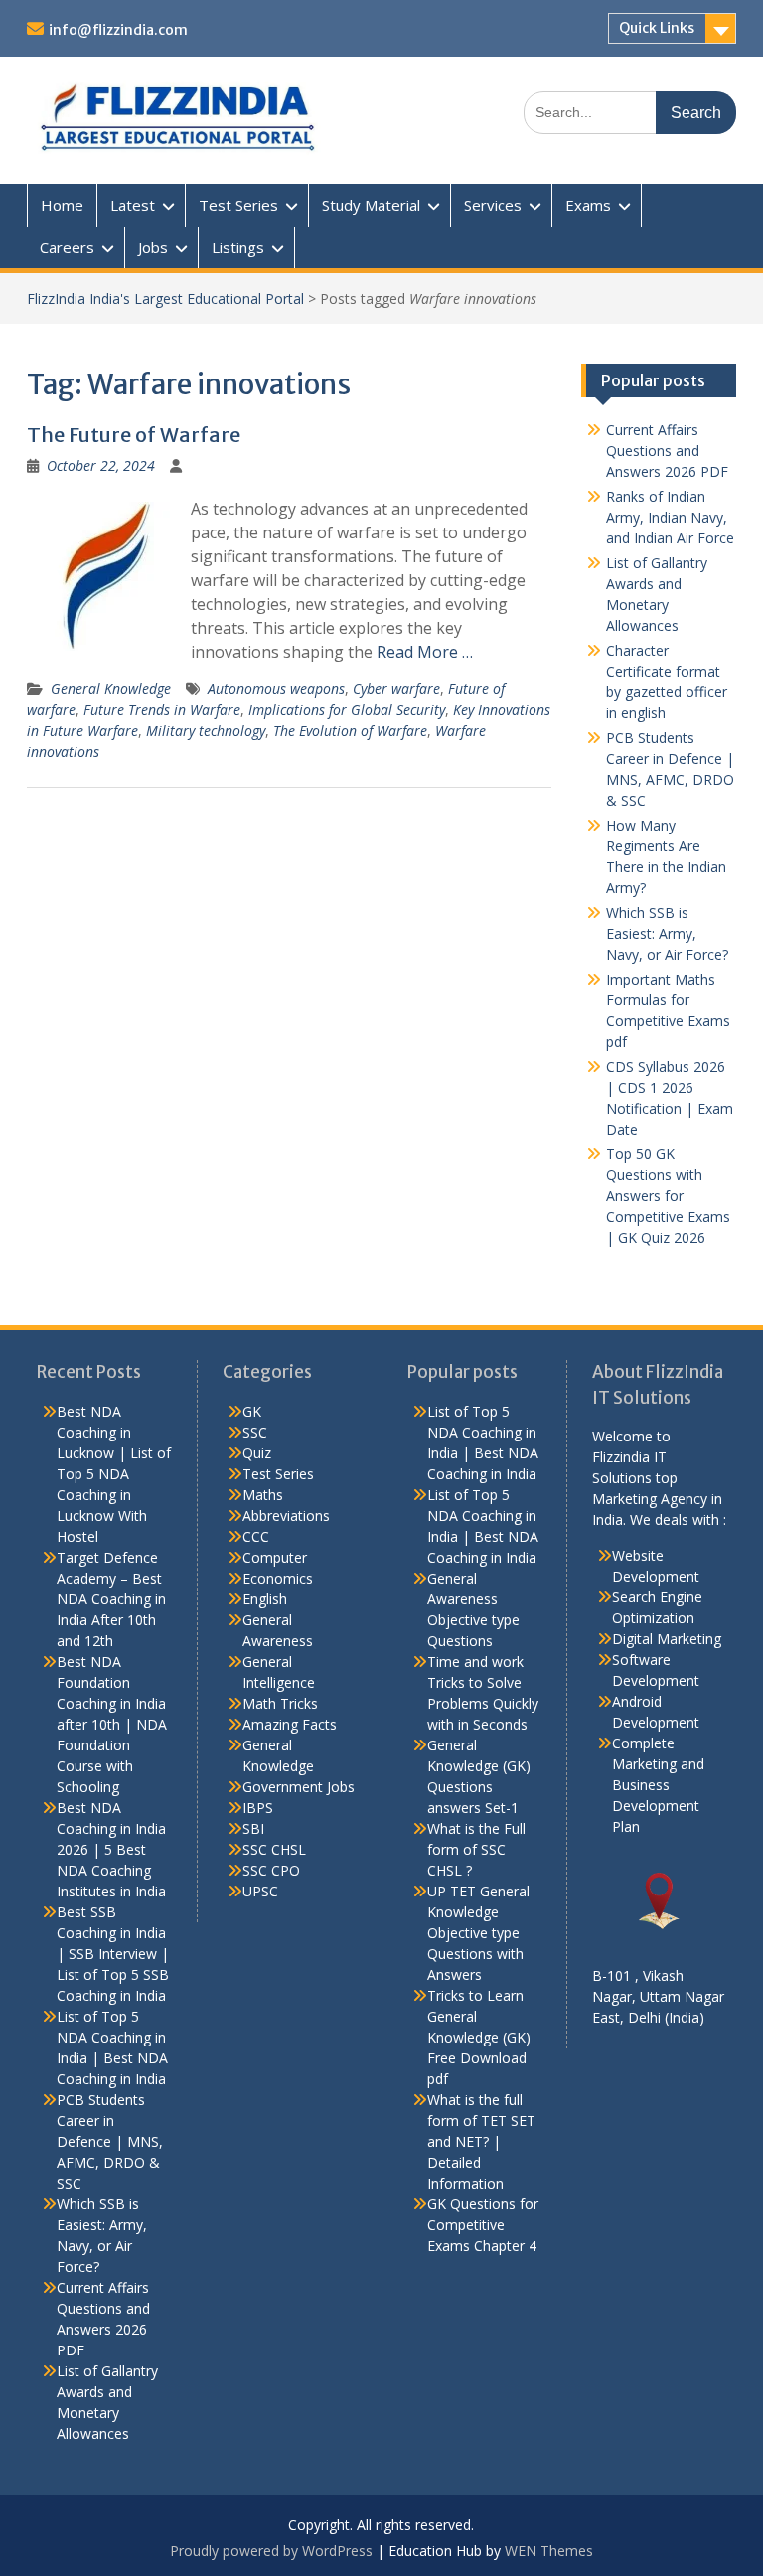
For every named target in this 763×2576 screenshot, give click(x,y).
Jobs (153, 247)
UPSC (260, 1891)
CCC (256, 1536)
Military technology (206, 731)
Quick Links (657, 28)
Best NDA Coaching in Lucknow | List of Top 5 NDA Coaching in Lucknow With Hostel (114, 1474)
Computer (275, 1557)
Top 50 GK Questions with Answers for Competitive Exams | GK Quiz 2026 (668, 1196)
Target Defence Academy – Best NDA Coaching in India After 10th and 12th (111, 1599)
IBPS (258, 1808)
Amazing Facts (290, 1724)
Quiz (257, 1453)
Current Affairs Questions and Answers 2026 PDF (667, 451)
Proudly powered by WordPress (271, 2551)
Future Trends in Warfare (162, 710)
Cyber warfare (396, 689)
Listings (238, 247)
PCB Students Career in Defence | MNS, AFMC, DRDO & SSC (110, 2141)
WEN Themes (549, 2551)
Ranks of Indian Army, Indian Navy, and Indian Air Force (670, 517)
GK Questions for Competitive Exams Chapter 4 (483, 2225)
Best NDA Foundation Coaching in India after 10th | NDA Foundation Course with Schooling (112, 1724)
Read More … (425, 652)
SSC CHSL (274, 1849)
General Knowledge (111, 689)
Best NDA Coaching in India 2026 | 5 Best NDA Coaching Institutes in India (111, 1849)
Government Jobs (299, 1787)
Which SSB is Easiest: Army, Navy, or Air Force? (667, 933)
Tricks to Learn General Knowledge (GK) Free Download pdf (479, 2037)
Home (62, 205)
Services (493, 205)
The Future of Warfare (134, 435)
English (265, 1599)
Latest (133, 205)
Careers (67, 247)
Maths (263, 1495)
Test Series (238, 205)
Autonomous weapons (276, 689)
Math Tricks (280, 1703)
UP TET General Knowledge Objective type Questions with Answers (478, 1933)
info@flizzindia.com (118, 30)
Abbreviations (286, 1515)
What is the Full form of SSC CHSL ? (476, 1849)
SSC (255, 1432)
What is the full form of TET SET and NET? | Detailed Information (481, 2141)
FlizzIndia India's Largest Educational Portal (165, 299)
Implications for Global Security (347, 710)
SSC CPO (271, 1870)
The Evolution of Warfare (350, 731)
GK (252, 1411)
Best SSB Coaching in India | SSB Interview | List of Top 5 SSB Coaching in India (113, 1954)
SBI (253, 1828)
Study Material (371, 205)
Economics (278, 1578)
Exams (588, 205)
